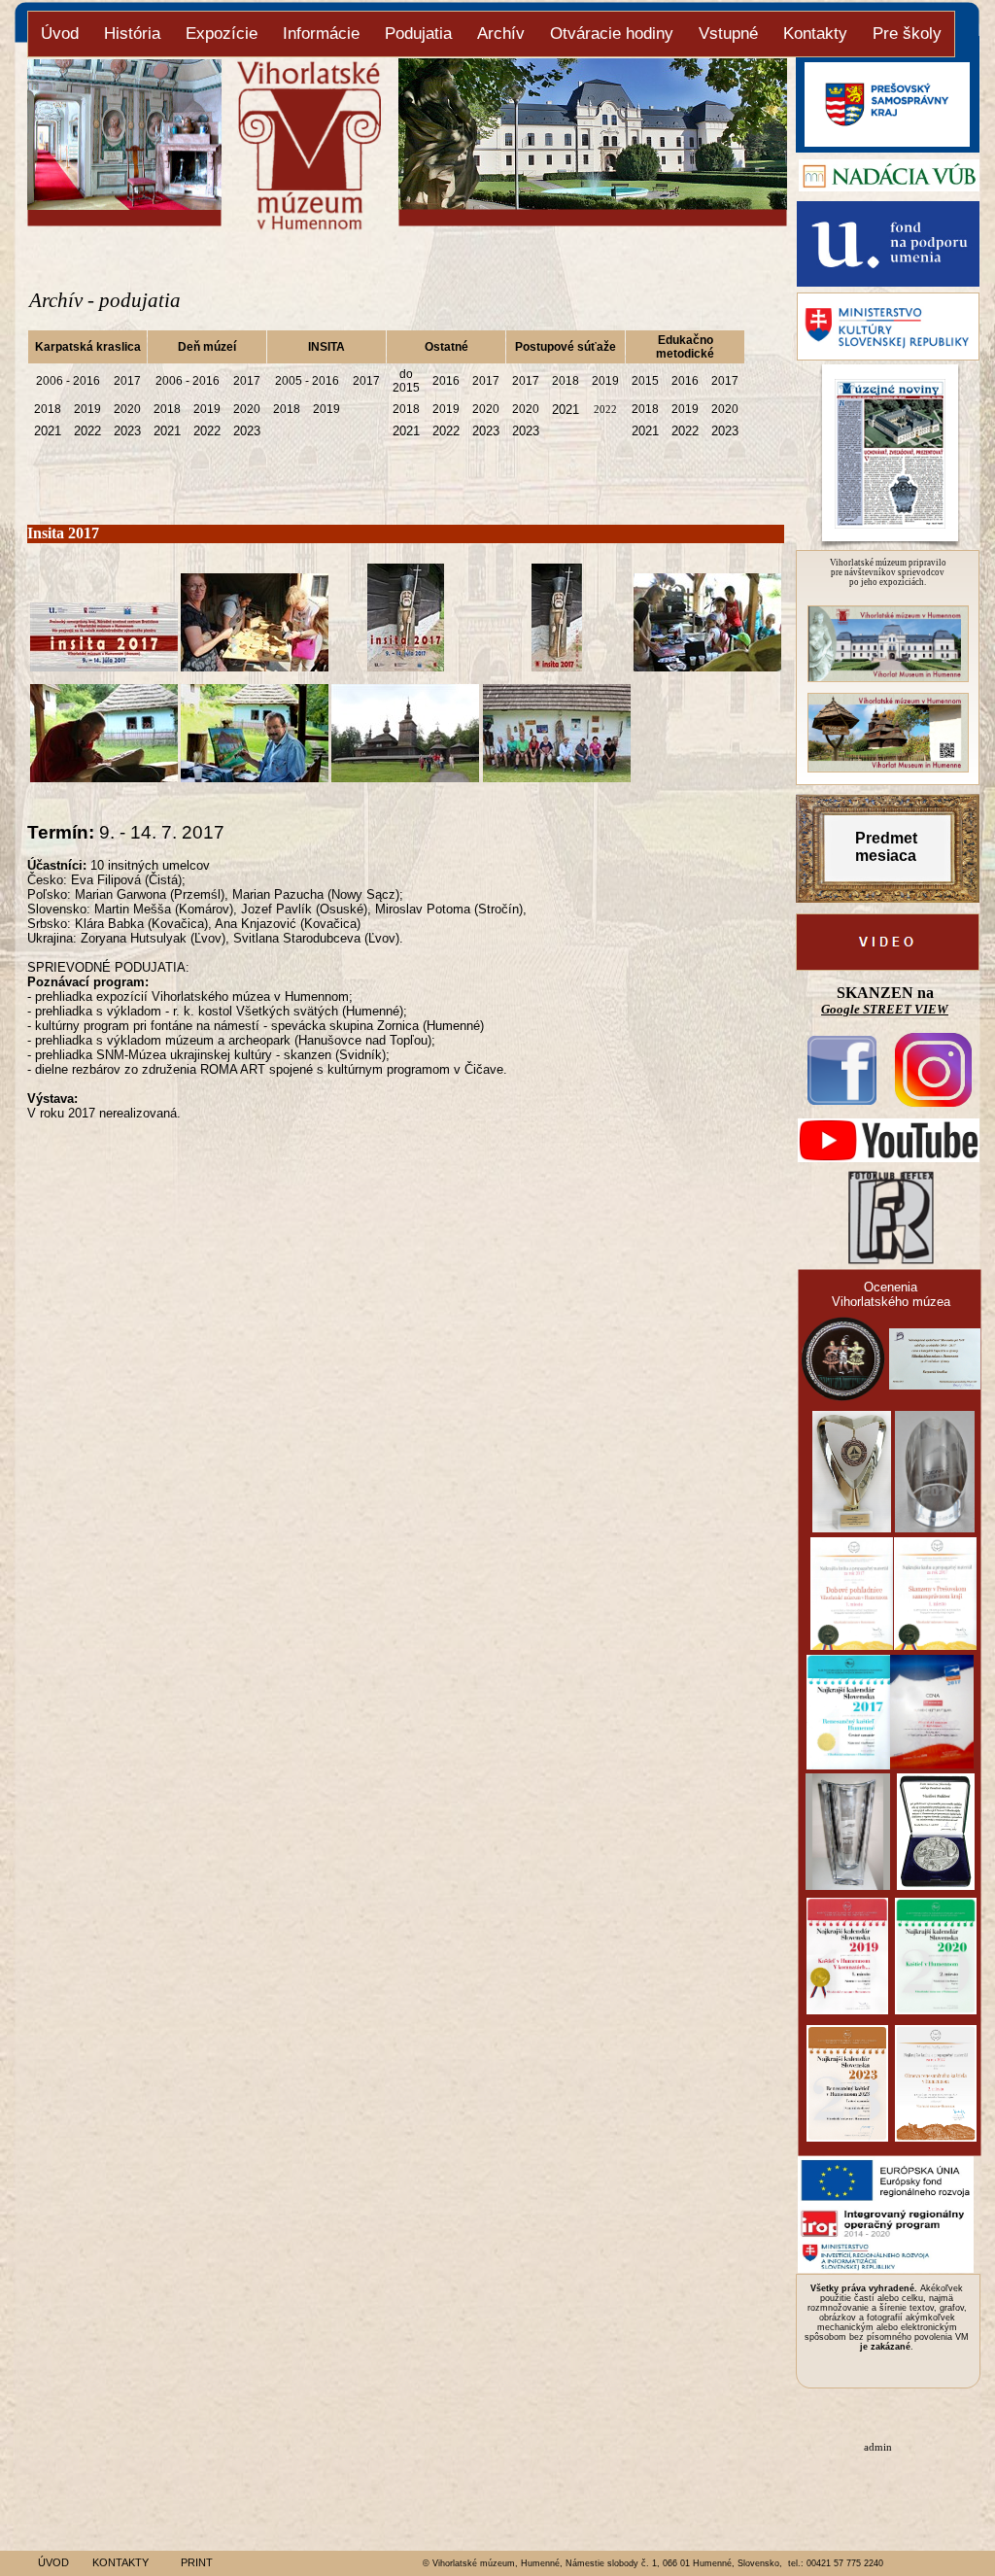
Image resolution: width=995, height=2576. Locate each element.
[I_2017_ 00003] (557, 666)
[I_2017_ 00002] (406, 666)
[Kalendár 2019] (847, 2009)
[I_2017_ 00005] (707, 666)
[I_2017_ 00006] (104, 777)
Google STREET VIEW (885, 1009)
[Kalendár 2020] (936, 2009)
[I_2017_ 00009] (557, 777)
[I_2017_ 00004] (104, 666)
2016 (446, 381)
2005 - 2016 (307, 381)
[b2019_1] (888, 677)
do (406, 374)
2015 (406, 388)
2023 (127, 431)
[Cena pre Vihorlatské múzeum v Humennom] (843, 1396)
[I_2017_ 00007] (255, 777)
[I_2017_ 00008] (405, 777)
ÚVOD (53, 2562)
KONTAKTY (120, 2562)
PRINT (197, 2562)
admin (878, 2447)
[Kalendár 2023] (847, 2136)
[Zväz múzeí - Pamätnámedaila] (936, 1885)
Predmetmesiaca (886, 847)
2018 (566, 381)
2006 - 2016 (68, 381)
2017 (127, 381)
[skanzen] (888, 767)
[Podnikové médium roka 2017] (932, 1763)
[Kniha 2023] (936, 2136)
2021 (566, 410)
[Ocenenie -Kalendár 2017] (848, 1764)
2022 (605, 409)
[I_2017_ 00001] (255, 666)
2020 (127, 409)
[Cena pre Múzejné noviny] (852, 1527)
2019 (605, 381)
